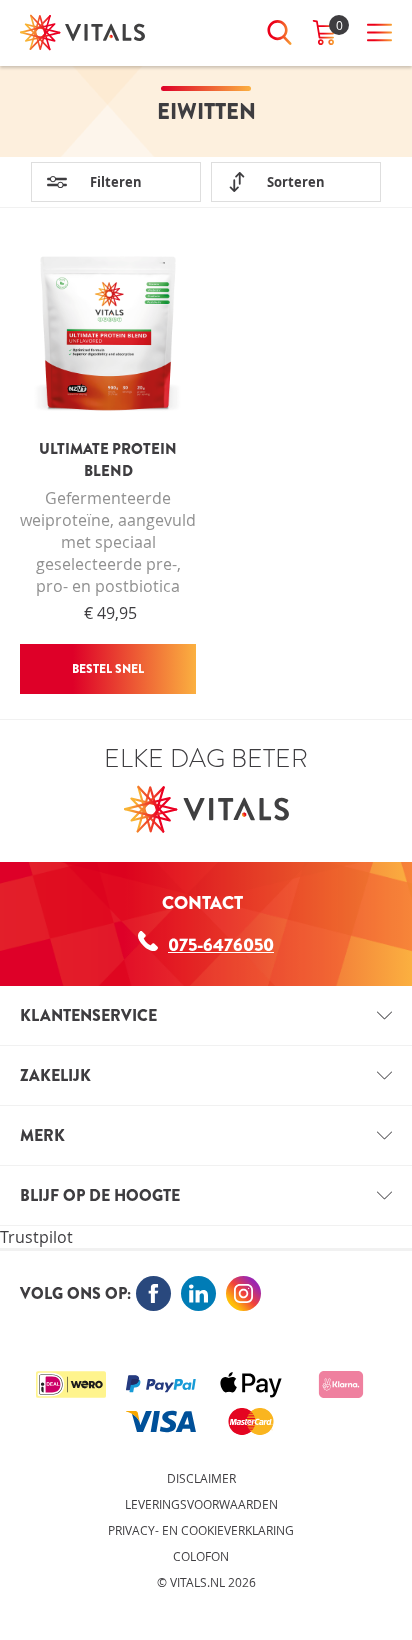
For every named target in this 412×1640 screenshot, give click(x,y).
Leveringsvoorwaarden (201, 1504)
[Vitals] (82, 32)
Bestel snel (108, 669)
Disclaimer (201, 1478)
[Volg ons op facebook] (153, 1293)
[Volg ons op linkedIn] (198, 1293)
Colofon (201, 1556)
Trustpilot (36, 1237)
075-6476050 (221, 945)
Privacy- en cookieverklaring (201, 1530)
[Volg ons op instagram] (243, 1293)
